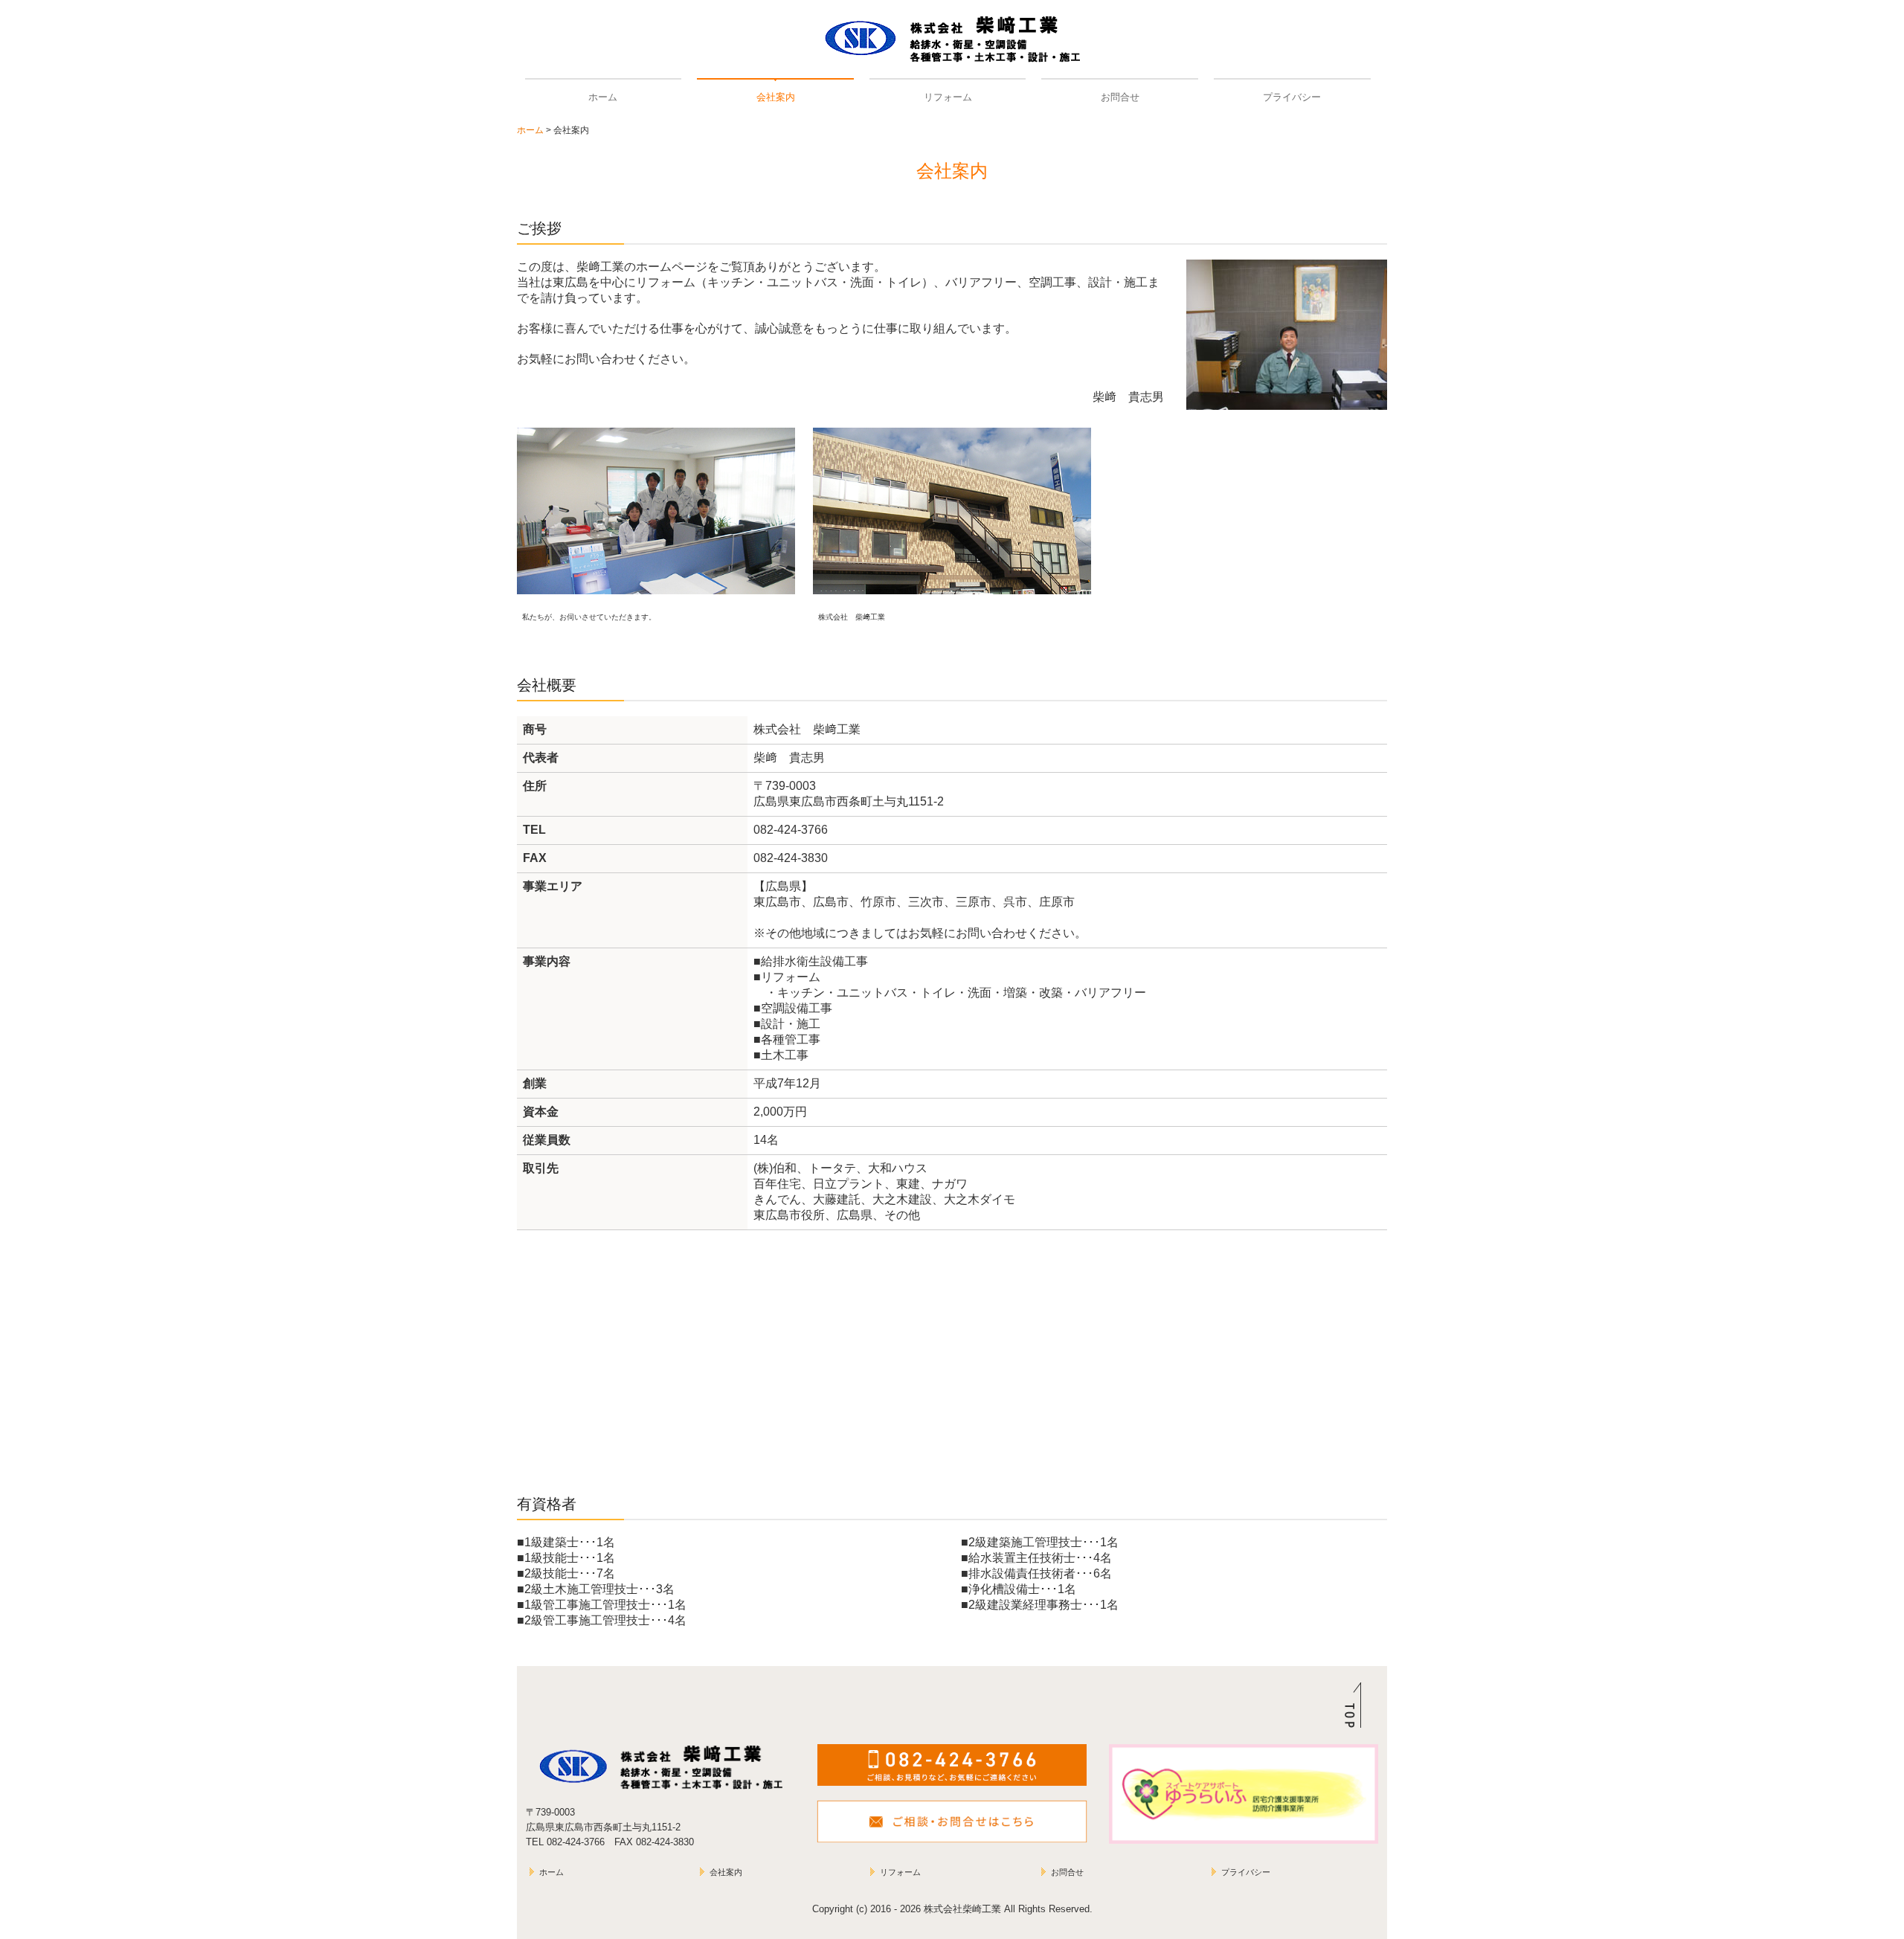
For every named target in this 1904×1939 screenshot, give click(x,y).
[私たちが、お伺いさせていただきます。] (656, 511)
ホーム (603, 97)
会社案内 (776, 97)
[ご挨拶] (1287, 334)
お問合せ (1120, 97)
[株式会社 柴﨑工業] (952, 511)
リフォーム (948, 97)
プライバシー (1292, 97)
